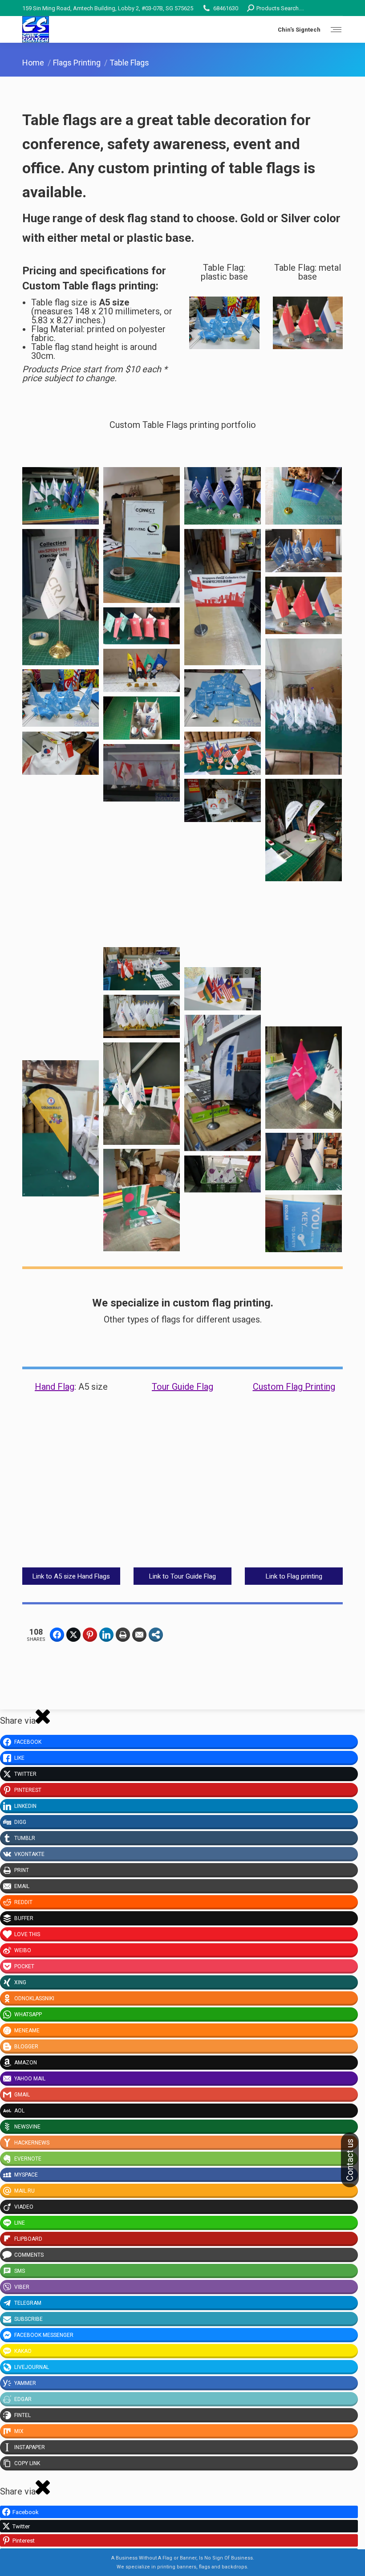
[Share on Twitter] (73, 1635)
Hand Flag (55, 1387)
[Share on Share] (156, 1635)
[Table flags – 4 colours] (142, 670)
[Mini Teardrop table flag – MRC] (142, 874)
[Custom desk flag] (304, 1162)
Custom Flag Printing (294, 1387)
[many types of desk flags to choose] (142, 773)
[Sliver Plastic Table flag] (223, 895)
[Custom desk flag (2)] (142, 1200)
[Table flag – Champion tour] (223, 800)
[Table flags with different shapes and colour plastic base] (223, 698)
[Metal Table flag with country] (304, 954)
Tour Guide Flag (182, 1387)
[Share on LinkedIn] (106, 1635)
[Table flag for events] (304, 551)
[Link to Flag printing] (294, 1496)
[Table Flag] (304, 496)
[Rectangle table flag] (142, 535)
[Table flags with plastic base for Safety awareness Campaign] (61, 698)
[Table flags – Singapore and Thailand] (61, 847)
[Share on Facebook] (57, 1635)
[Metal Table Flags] (223, 496)
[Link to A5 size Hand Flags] (71, 1496)
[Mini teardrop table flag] (61, 1128)
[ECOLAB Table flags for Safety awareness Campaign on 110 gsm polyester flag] (304, 1223)
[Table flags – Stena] (142, 718)
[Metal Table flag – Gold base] (142, 1016)
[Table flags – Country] (223, 753)
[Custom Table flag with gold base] (61, 597)
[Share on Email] (139, 1635)
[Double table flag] (142, 626)
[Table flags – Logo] (304, 707)
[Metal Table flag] (61, 988)
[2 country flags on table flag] (61, 753)
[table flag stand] (142, 969)
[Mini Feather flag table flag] (223, 1083)
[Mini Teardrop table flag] (304, 830)
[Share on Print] (123, 1635)
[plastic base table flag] (304, 1078)
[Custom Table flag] (223, 597)
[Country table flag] (304, 605)
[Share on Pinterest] (90, 1635)
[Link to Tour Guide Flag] (182, 1496)
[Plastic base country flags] (223, 989)
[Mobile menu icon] (336, 30)
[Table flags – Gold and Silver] (61, 496)
